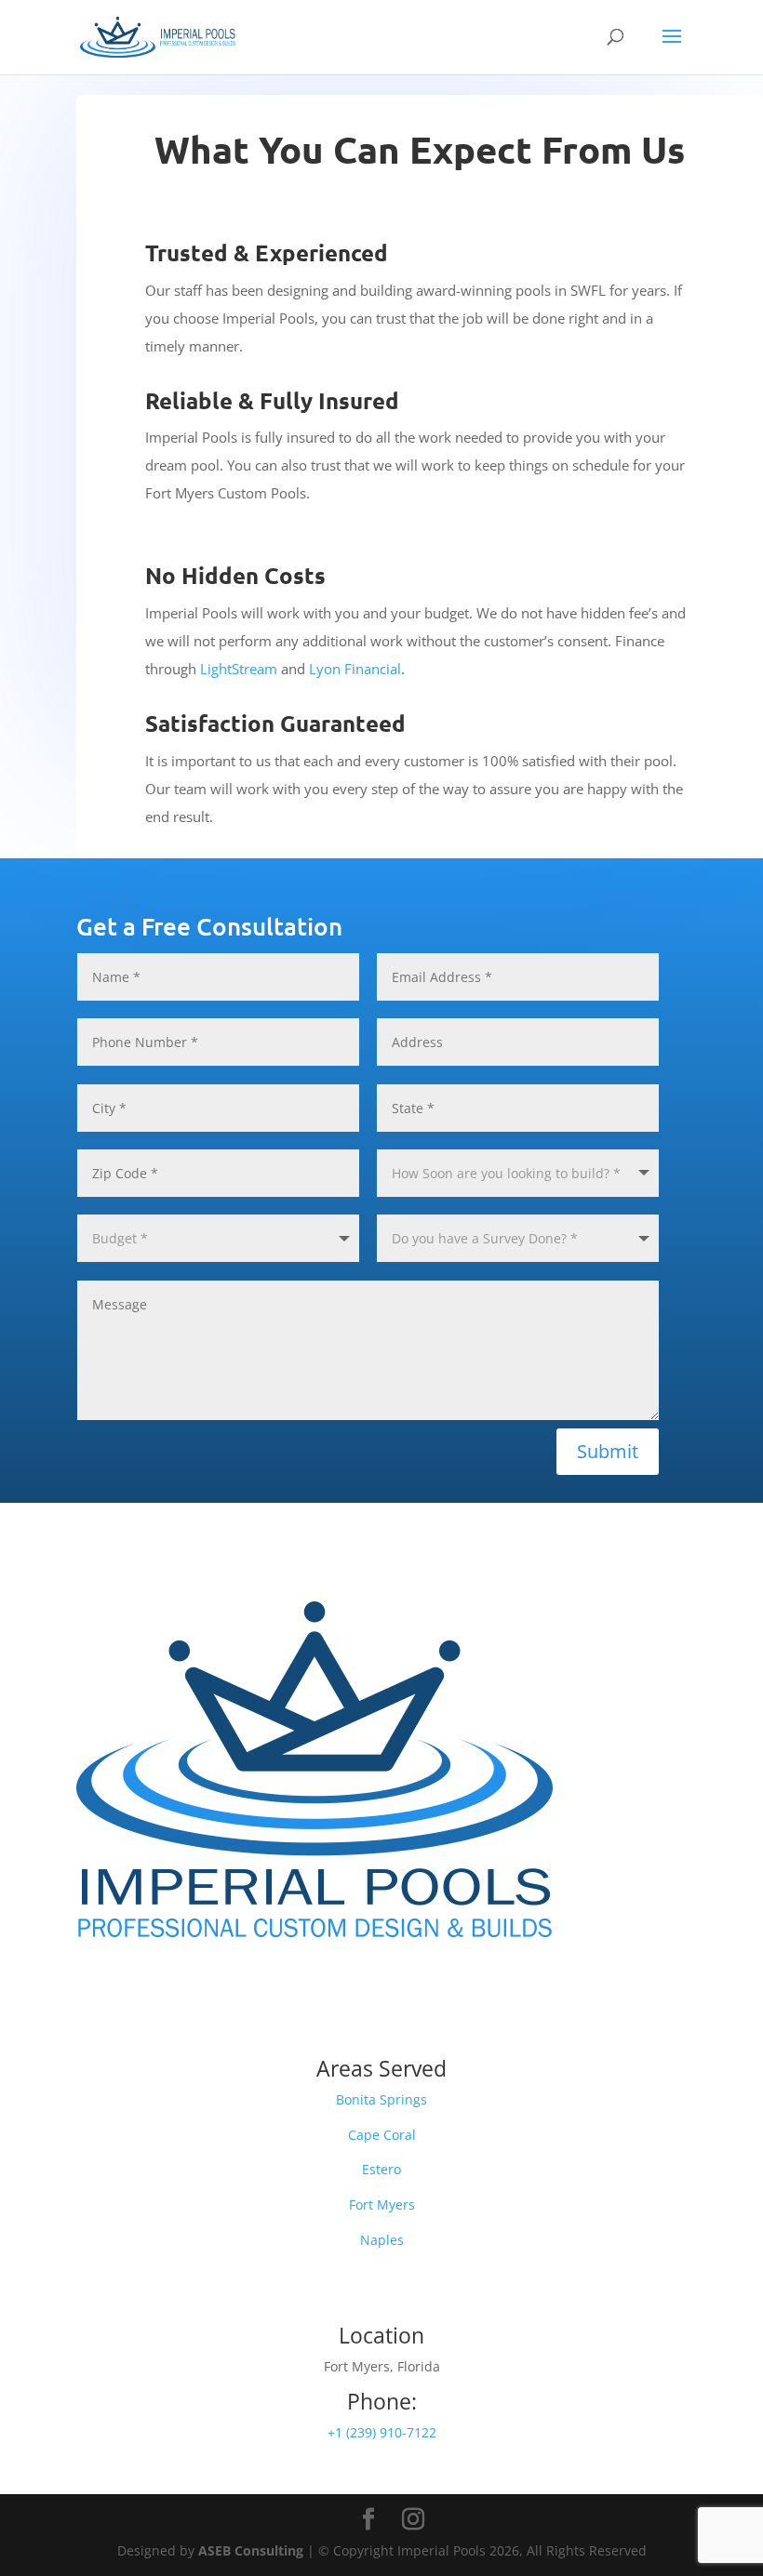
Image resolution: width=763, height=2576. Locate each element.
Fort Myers (382, 2204)
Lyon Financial (355, 669)
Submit (608, 1451)
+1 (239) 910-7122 (382, 2432)
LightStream (239, 669)
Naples (382, 2240)
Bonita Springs (381, 2099)
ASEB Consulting (251, 2550)
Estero (381, 2169)
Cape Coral (382, 2135)
